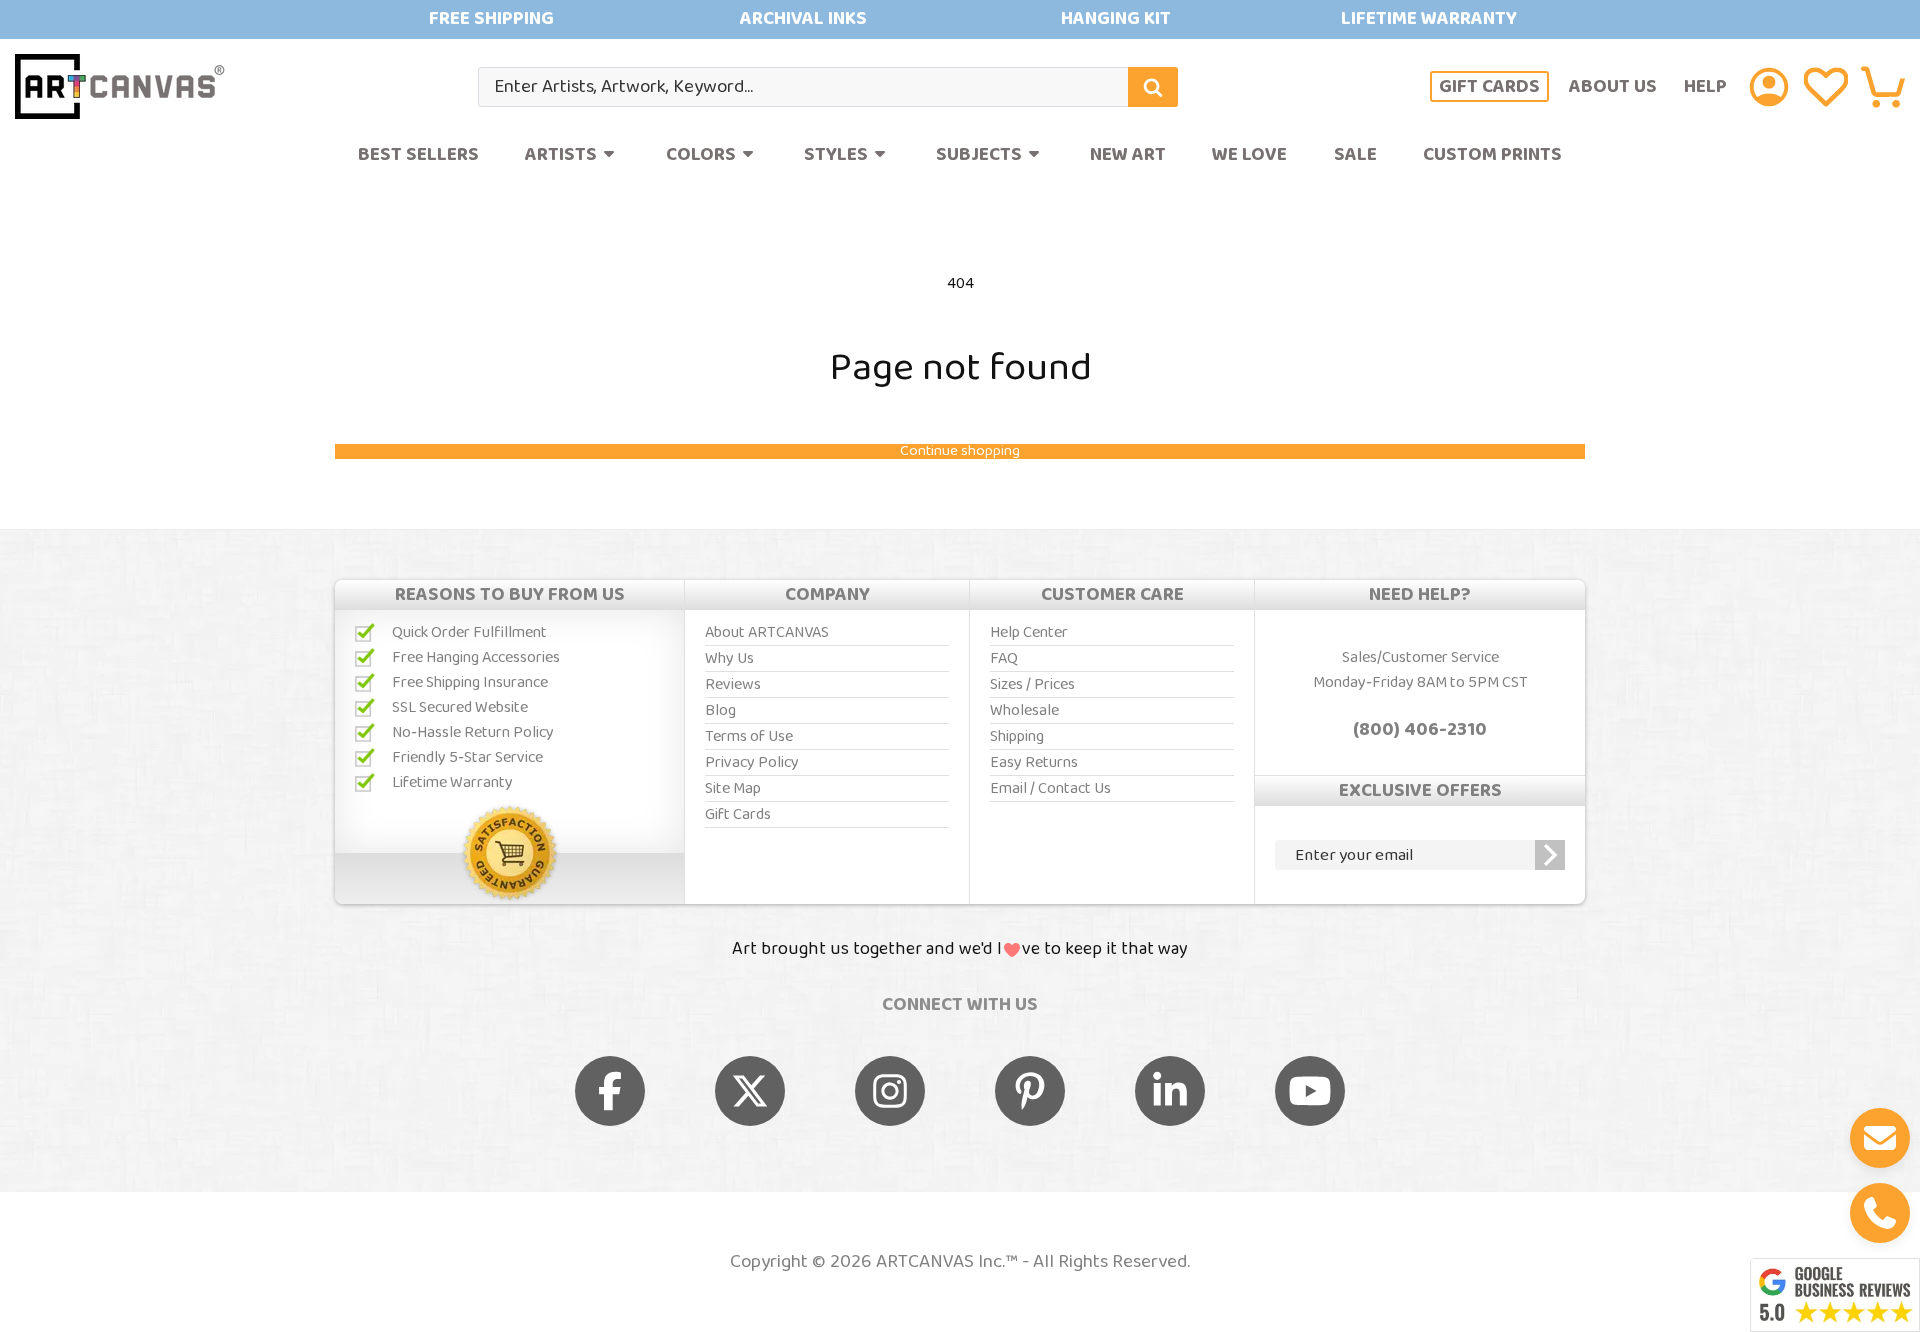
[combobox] (828, 87)
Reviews (733, 684)
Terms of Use (749, 736)
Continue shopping (960, 451)
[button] (1883, 87)
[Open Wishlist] (1826, 87)
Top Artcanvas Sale (960, 19)
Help (1705, 86)
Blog (720, 710)
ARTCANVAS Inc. (940, 1262)
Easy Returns (1034, 762)
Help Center (1029, 632)
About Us (1613, 86)
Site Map (733, 788)
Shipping (1017, 736)
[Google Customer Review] (1835, 1295)
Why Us (729, 658)
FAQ (1004, 658)
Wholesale (1024, 710)
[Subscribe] (1550, 855)
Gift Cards (1489, 87)
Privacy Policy (752, 762)
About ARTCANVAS (767, 632)
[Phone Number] (1880, 1213)
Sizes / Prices (1032, 684)
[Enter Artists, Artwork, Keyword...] (1153, 87)
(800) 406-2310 (1420, 730)
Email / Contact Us (1050, 788)
